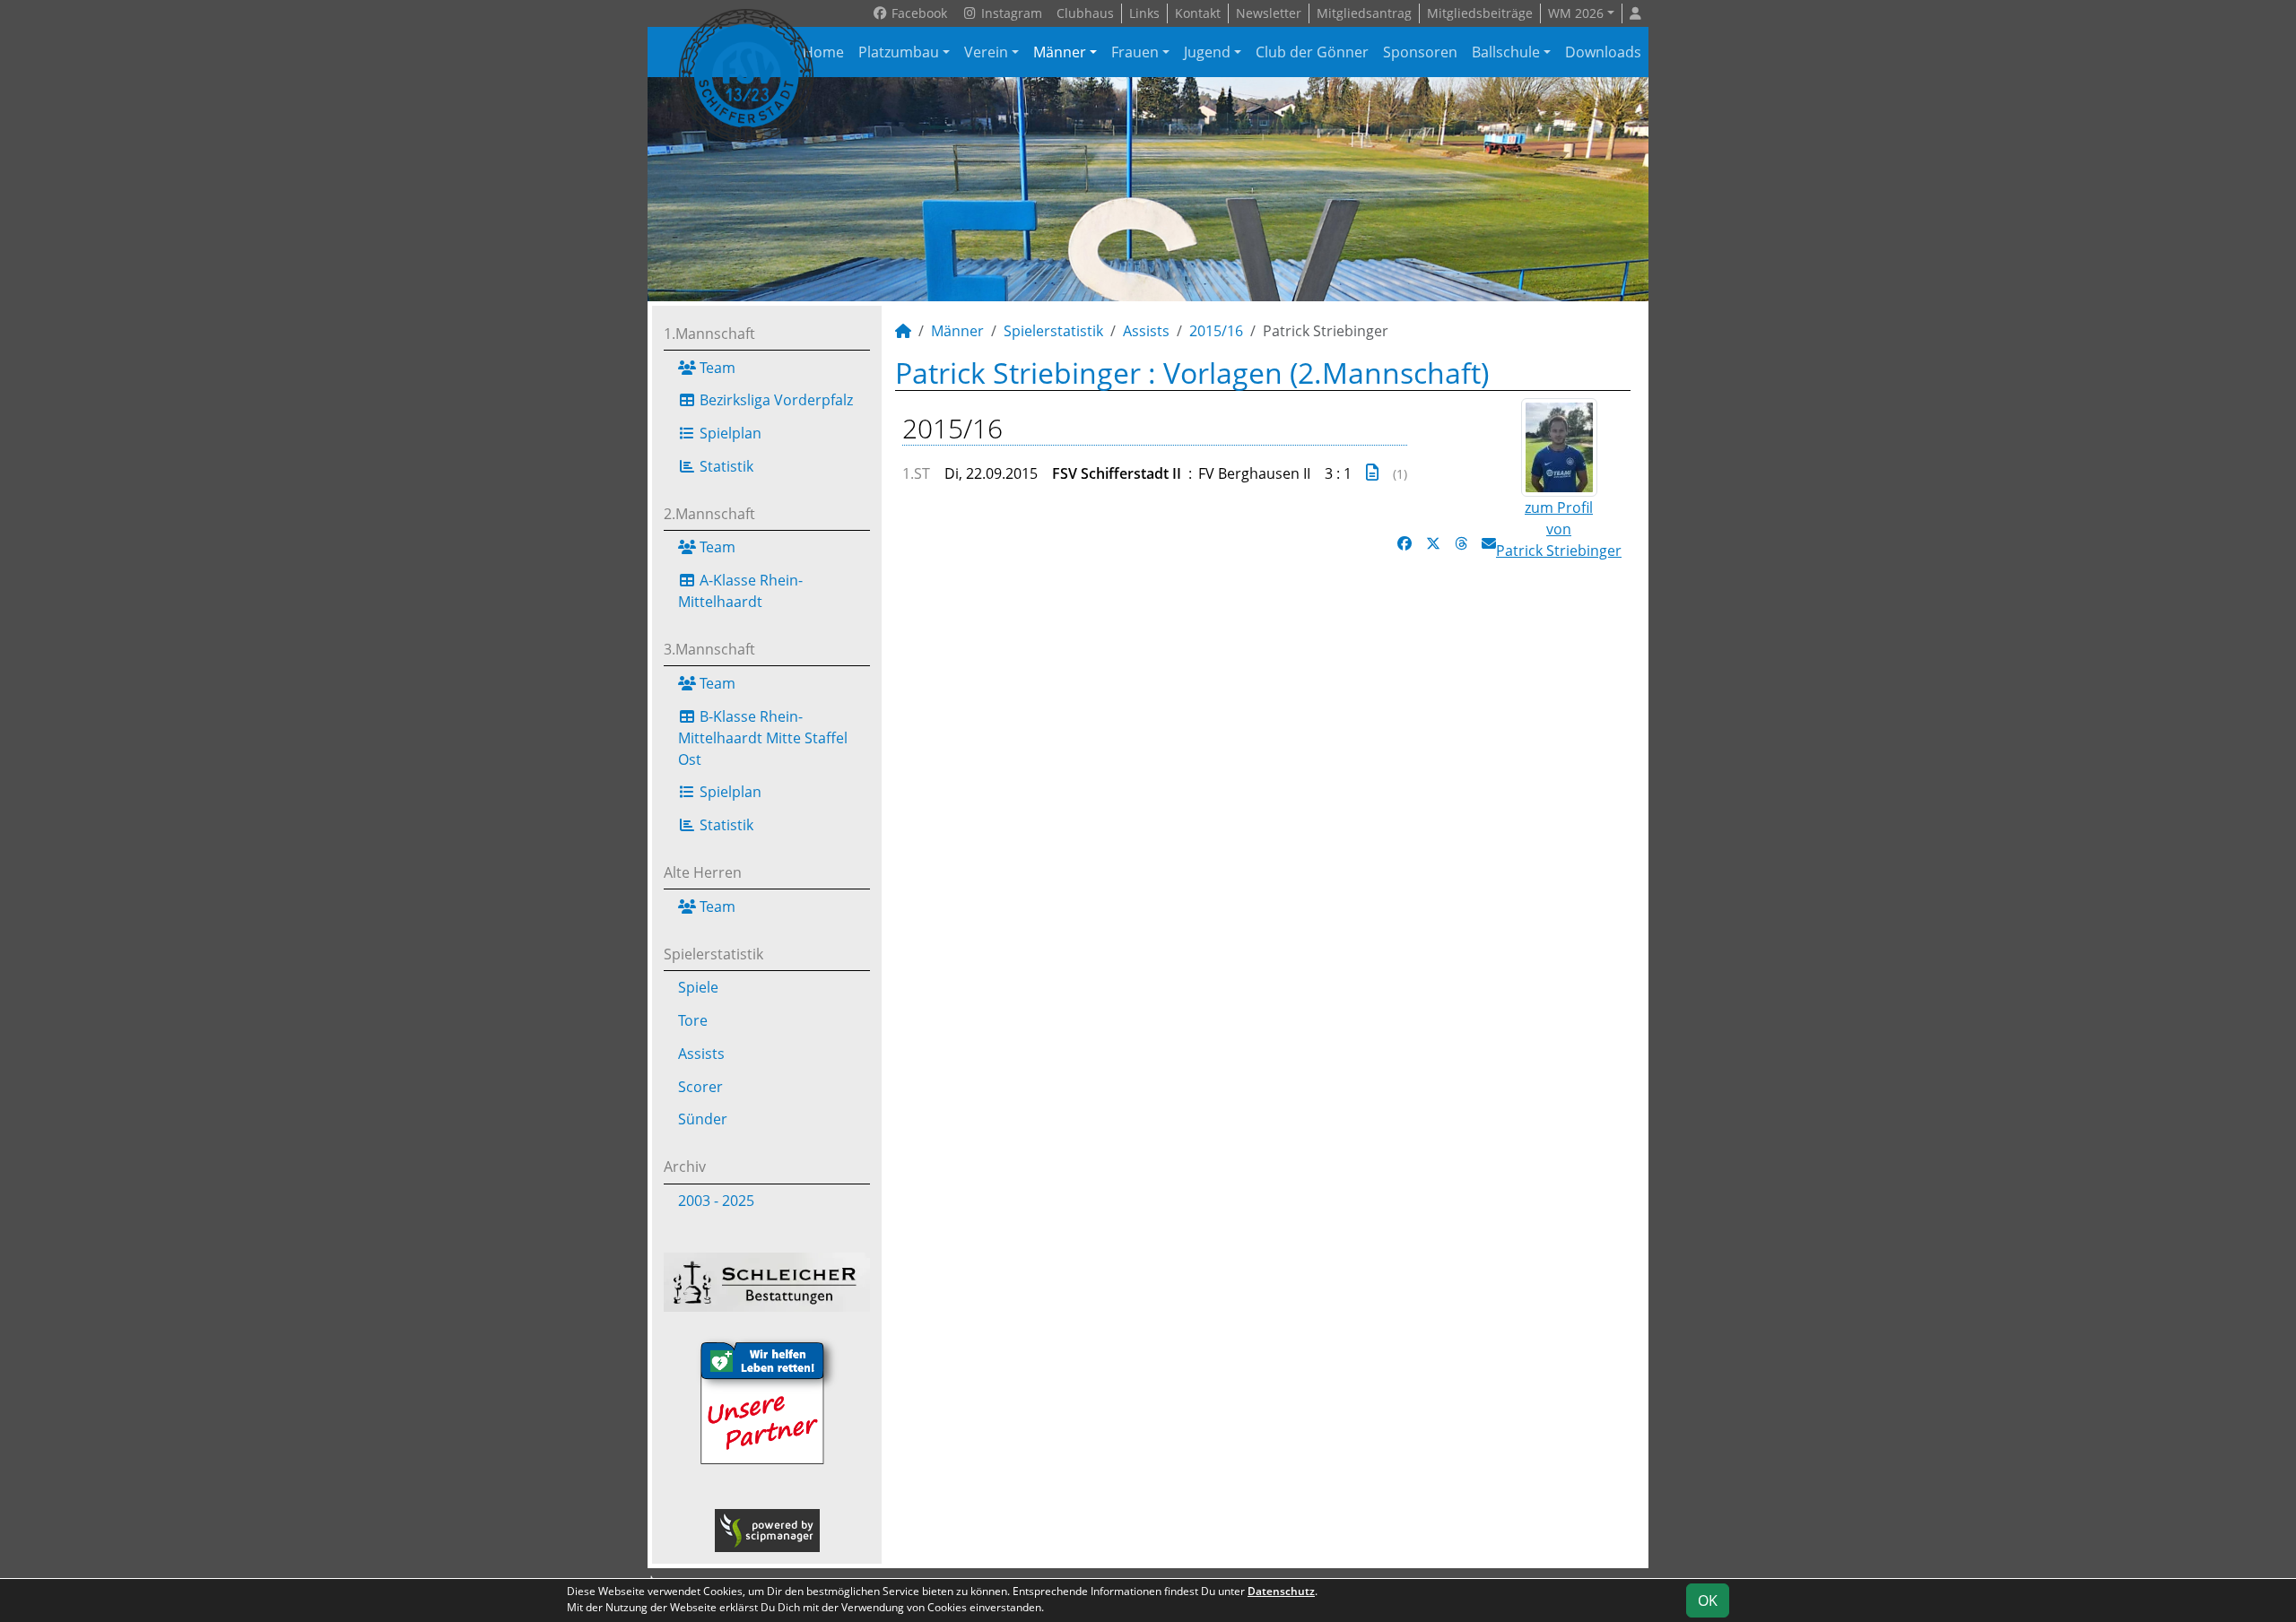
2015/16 (1216, 331)
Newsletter (1269, 13)
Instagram (1010, 13)
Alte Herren (703, 872)
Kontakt (1198, 13)
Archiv (685, 1167)
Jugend (1207, 52)
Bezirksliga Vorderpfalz (774, 400)
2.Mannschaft (709, 514)
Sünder (703, 1119)
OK (1708, 1600)
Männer (1060, 52)
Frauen (1135, 52)
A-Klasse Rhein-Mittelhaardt (740, 591)
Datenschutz (1281, 1591)
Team (716, 368)
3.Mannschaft (709, 649)
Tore (693, 1020)
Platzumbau (899, 52)
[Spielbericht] (1372, 472)
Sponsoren (1420, 52)
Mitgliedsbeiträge (1480, 13)
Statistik (725, 466)
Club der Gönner (1312, 52)
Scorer (700, 1087)
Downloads (1603, 52)
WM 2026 (1576, 13)
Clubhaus (1085, 13)
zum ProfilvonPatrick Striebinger (1559, 529)
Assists (701, 1054)
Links (1144, 13)
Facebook (918, 13)
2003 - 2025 (716, 1201)
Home (823, 52)
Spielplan (729, 433)
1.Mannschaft (709, 334)
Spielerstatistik (713, 954)
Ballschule (1506, 52)
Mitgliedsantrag (1364, 13)
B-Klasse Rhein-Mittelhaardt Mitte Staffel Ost (763, 738)
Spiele (698, 987)
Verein (986, 52)
